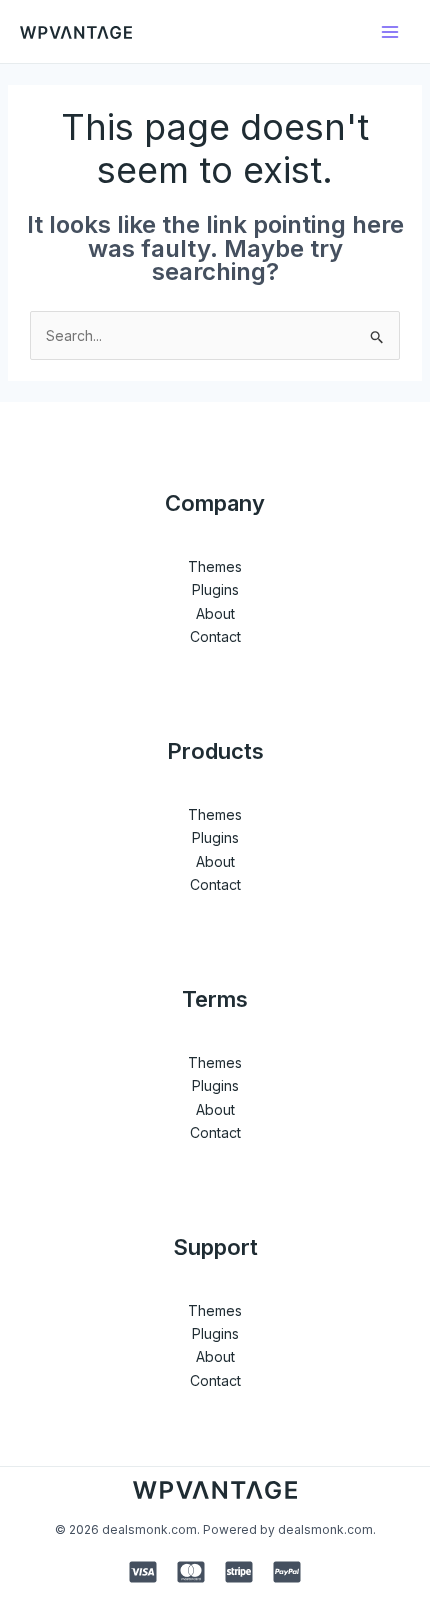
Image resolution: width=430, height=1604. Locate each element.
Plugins (215, 589)
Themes (215, 566)
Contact (215, 636)
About (215, 613)
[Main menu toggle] (389, 31)
